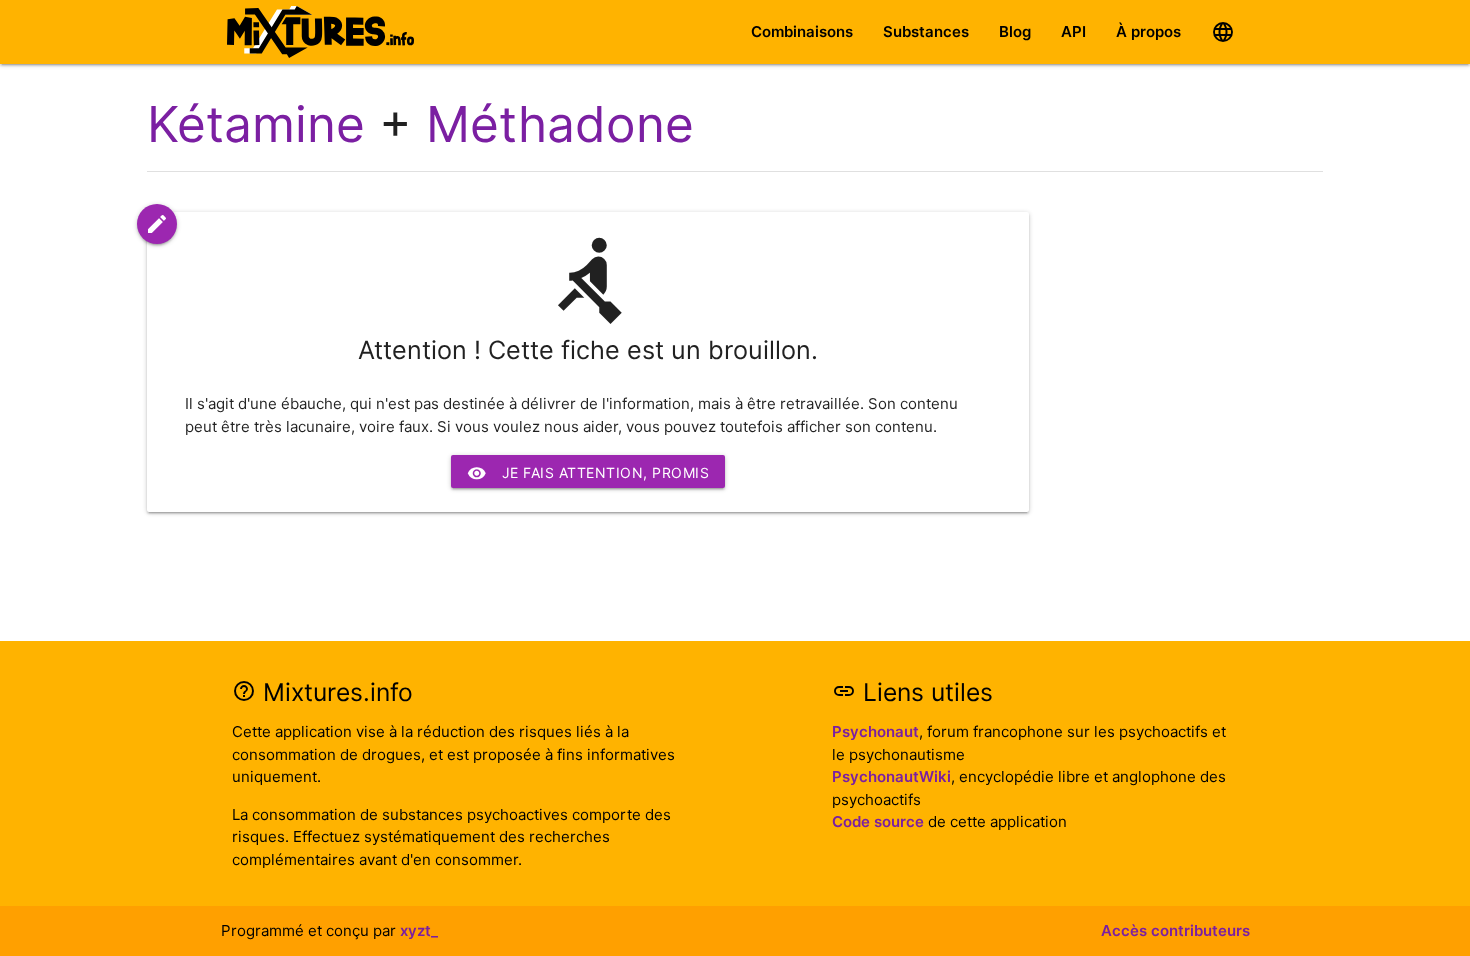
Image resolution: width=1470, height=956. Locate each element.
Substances (926, 31)
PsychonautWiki (891, 776)
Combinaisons (802, 31)
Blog (1015, 31)
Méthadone (560, 124)
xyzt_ (419, 930)
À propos (1148, 31)
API (1073, 31)
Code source (878, 821)
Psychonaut (875, 731)
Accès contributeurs (1175, 930)
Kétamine (256, 124)
